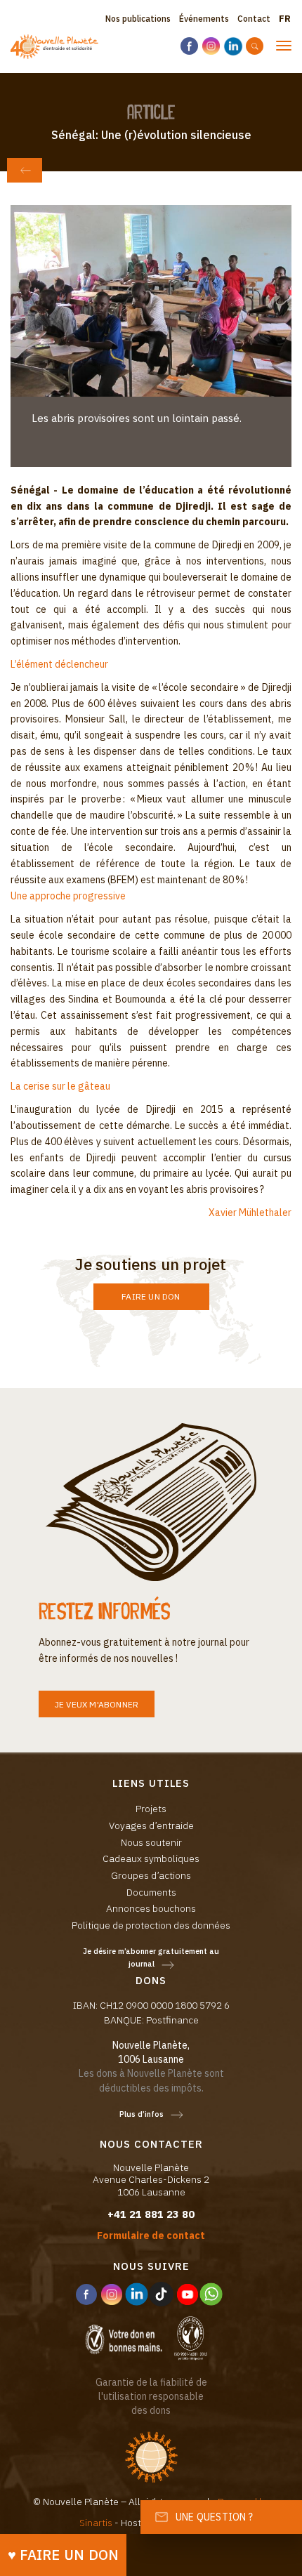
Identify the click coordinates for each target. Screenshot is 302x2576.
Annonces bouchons (151, 1908)
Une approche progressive (68, 896)
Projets (151, 1809)
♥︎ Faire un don (64, 2555)
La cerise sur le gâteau (60, 1086)
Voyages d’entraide (151, 1825)
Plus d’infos (142, 2114)
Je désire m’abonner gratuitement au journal (151, 1958)
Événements (204, 19)
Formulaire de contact (151, 2235)
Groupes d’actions (151, 1875)
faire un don (151, 1296)
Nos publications (138, 19)
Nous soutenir (151, 1842)
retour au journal (25, 170)
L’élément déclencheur (59, 664)
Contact (254, 19)
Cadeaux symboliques (151, 1858)
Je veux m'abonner (97, 1704)
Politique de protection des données (151, 1925)
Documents (151, 1892)
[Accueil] (54, 47)
